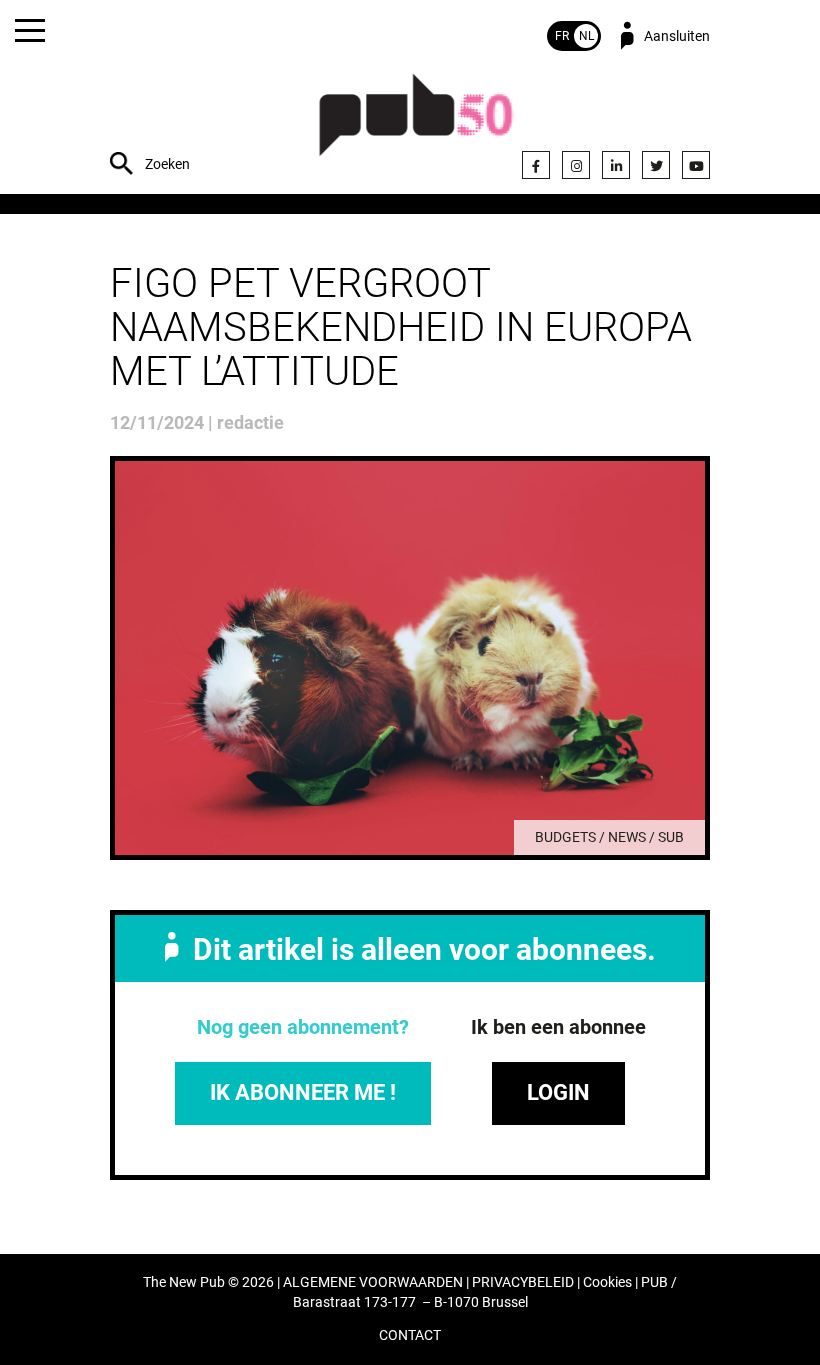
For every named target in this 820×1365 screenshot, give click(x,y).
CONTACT (410, 1335)
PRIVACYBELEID (523, 1282)
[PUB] (416, 125)
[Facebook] (536, 165)
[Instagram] (576, 165)
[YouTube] (696, 165)
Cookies (607, 1282)
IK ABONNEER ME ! (303, 1092)
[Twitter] (656, 165)
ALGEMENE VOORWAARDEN (373, 1282)
